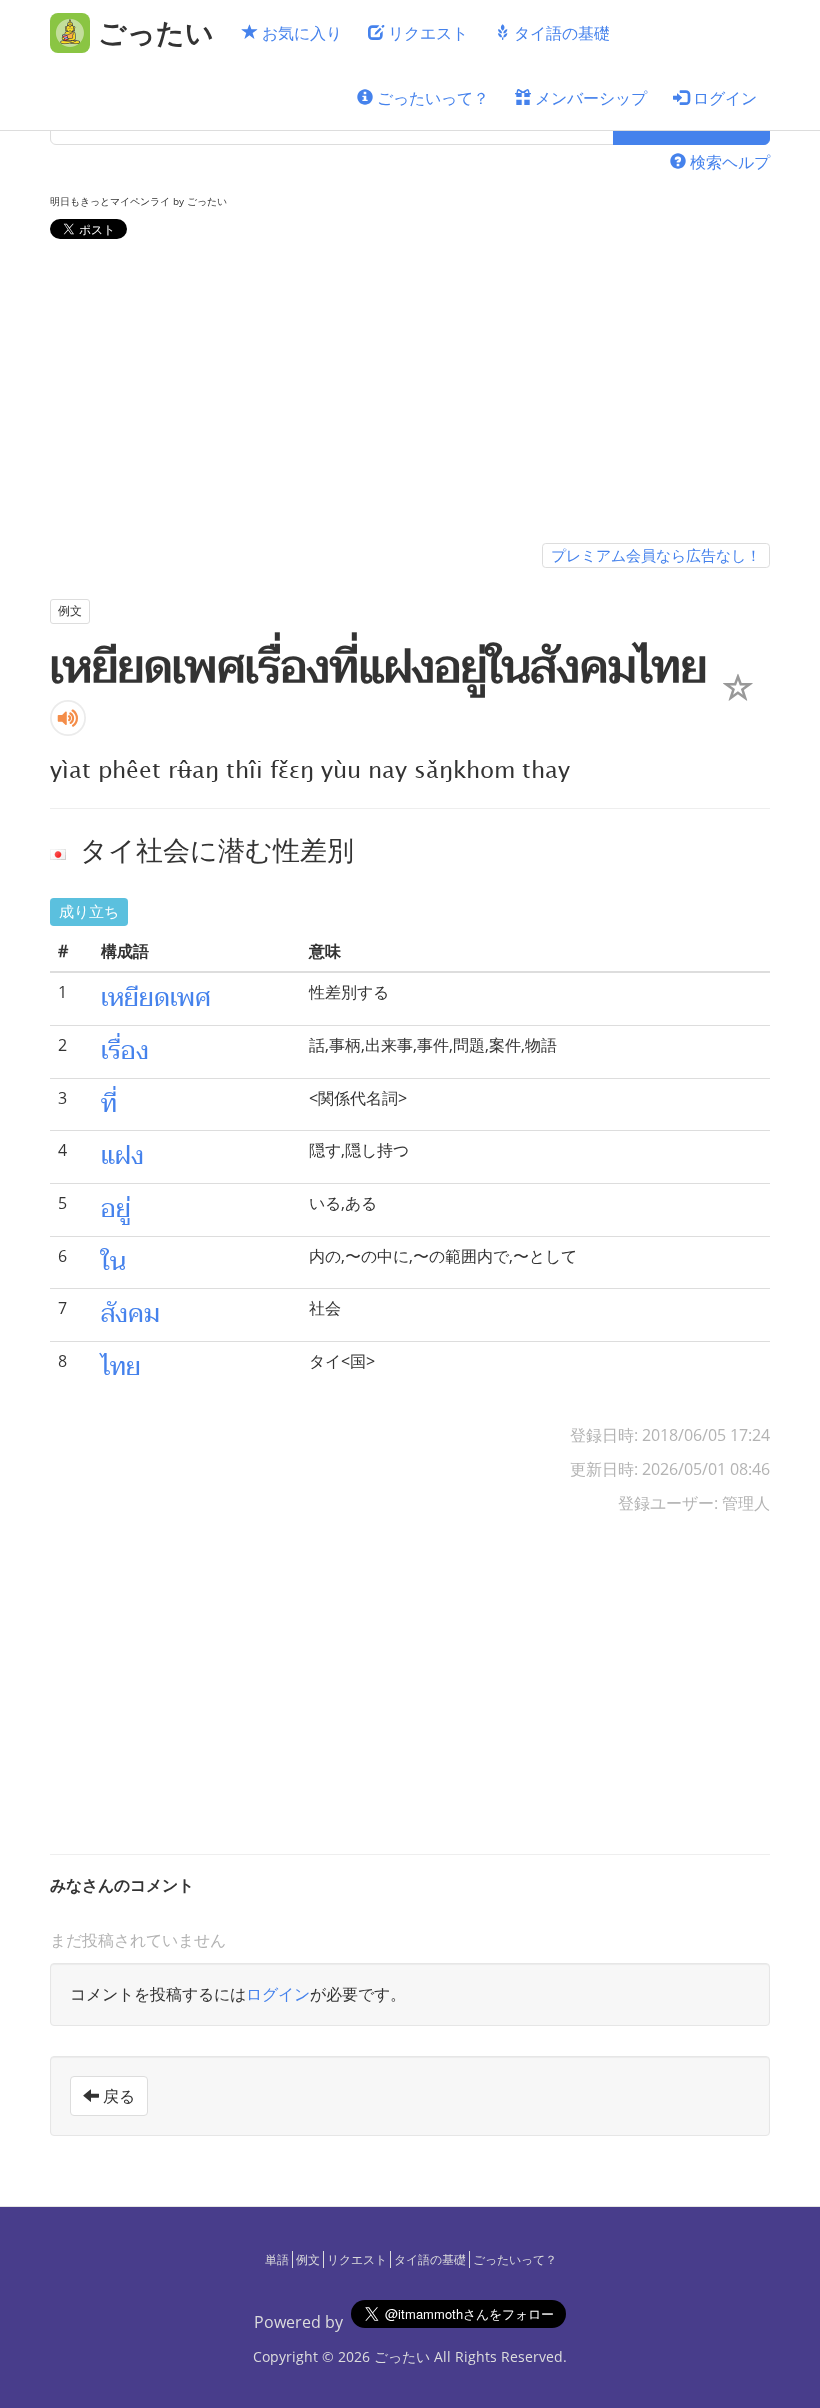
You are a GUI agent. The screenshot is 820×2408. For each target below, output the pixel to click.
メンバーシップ (589, 98)
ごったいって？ (431, 98)
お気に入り (300, 33)
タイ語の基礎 (560, 33)
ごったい (402, 2356)
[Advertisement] (410, 395)
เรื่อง (125, 1051)
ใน (113, 1262)
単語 (277, 2259)
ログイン (723, 98)
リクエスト (426, 33)
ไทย (121, 1367)
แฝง (122, 1156)
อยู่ (116, 1209)
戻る (117, 2096)
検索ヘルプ (728, 162)
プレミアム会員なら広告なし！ (656, 555)
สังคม (130, 1314)
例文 (308, 2259)
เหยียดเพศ (156, 998)
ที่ (109, 1104)
